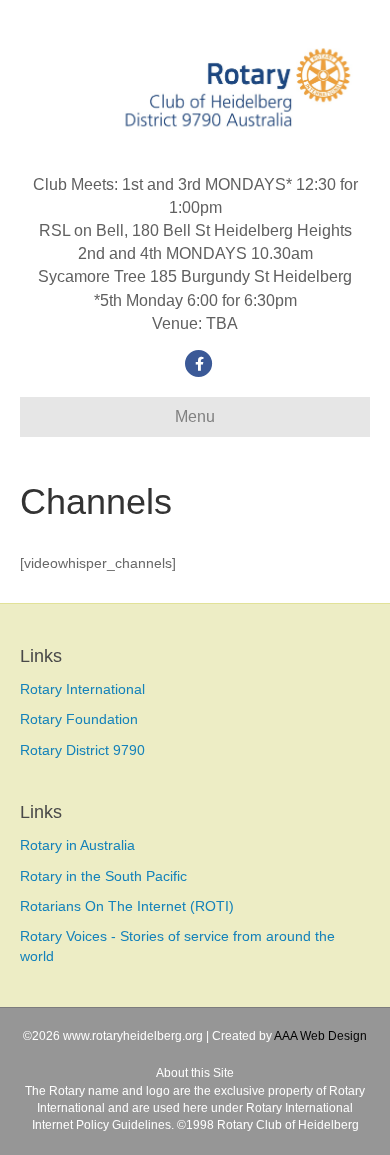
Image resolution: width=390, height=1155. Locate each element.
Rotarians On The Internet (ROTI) (127, 906)
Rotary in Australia (77, 845)
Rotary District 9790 (82, 750)
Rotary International (82, 689)
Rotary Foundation (79, 719)
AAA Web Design (320, 1036)
